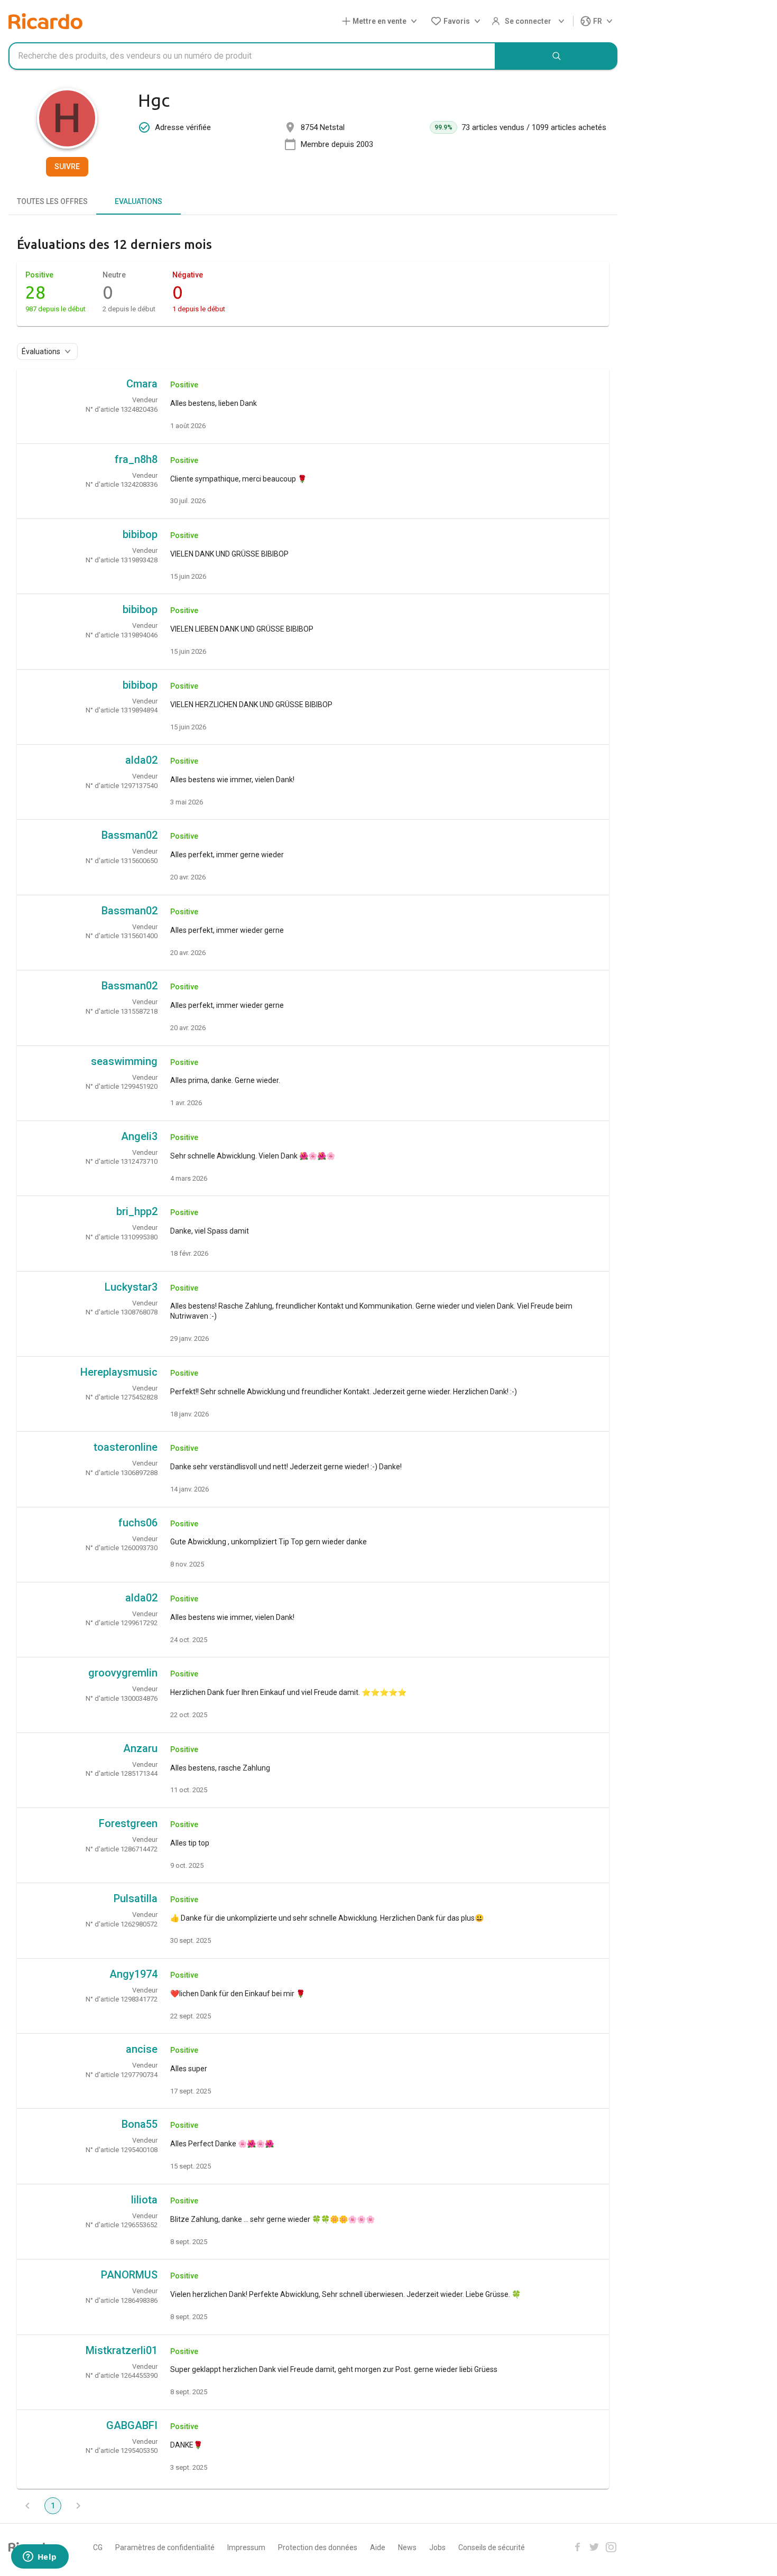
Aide (378, 2547)
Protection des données (318, 2547)
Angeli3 (139, 1136)
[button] (382, 21)
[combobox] (252, 56)
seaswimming (124, 1061)
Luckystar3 (131, 1287)
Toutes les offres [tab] (52, 201)
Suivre (67, 166)
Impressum (246, 2547)
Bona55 (140, 2124)
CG (98, 2547)
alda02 (141, 760)
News (407, 2547)
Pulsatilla (136, 1898)
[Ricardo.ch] (45, 21)
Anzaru (140, 1748)
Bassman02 (129, 835)
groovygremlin (123, 1673)
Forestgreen (128, 1823)
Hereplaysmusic (119, 1372)
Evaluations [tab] (138, 201)
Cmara (142, 384)
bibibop (140, 534)
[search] (557, 56)
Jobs (437, 2547)
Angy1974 (133, 1974)
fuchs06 (138, 1523)
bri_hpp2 (137, 1211)
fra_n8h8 (136, 459)
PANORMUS (129, 2275)
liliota (144, 2200)
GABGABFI (132, 2425)
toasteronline (126, 1447)
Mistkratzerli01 (122, 2350)
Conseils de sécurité (492, 2547)
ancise (142, 2049)
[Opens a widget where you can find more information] (40, 2558)
